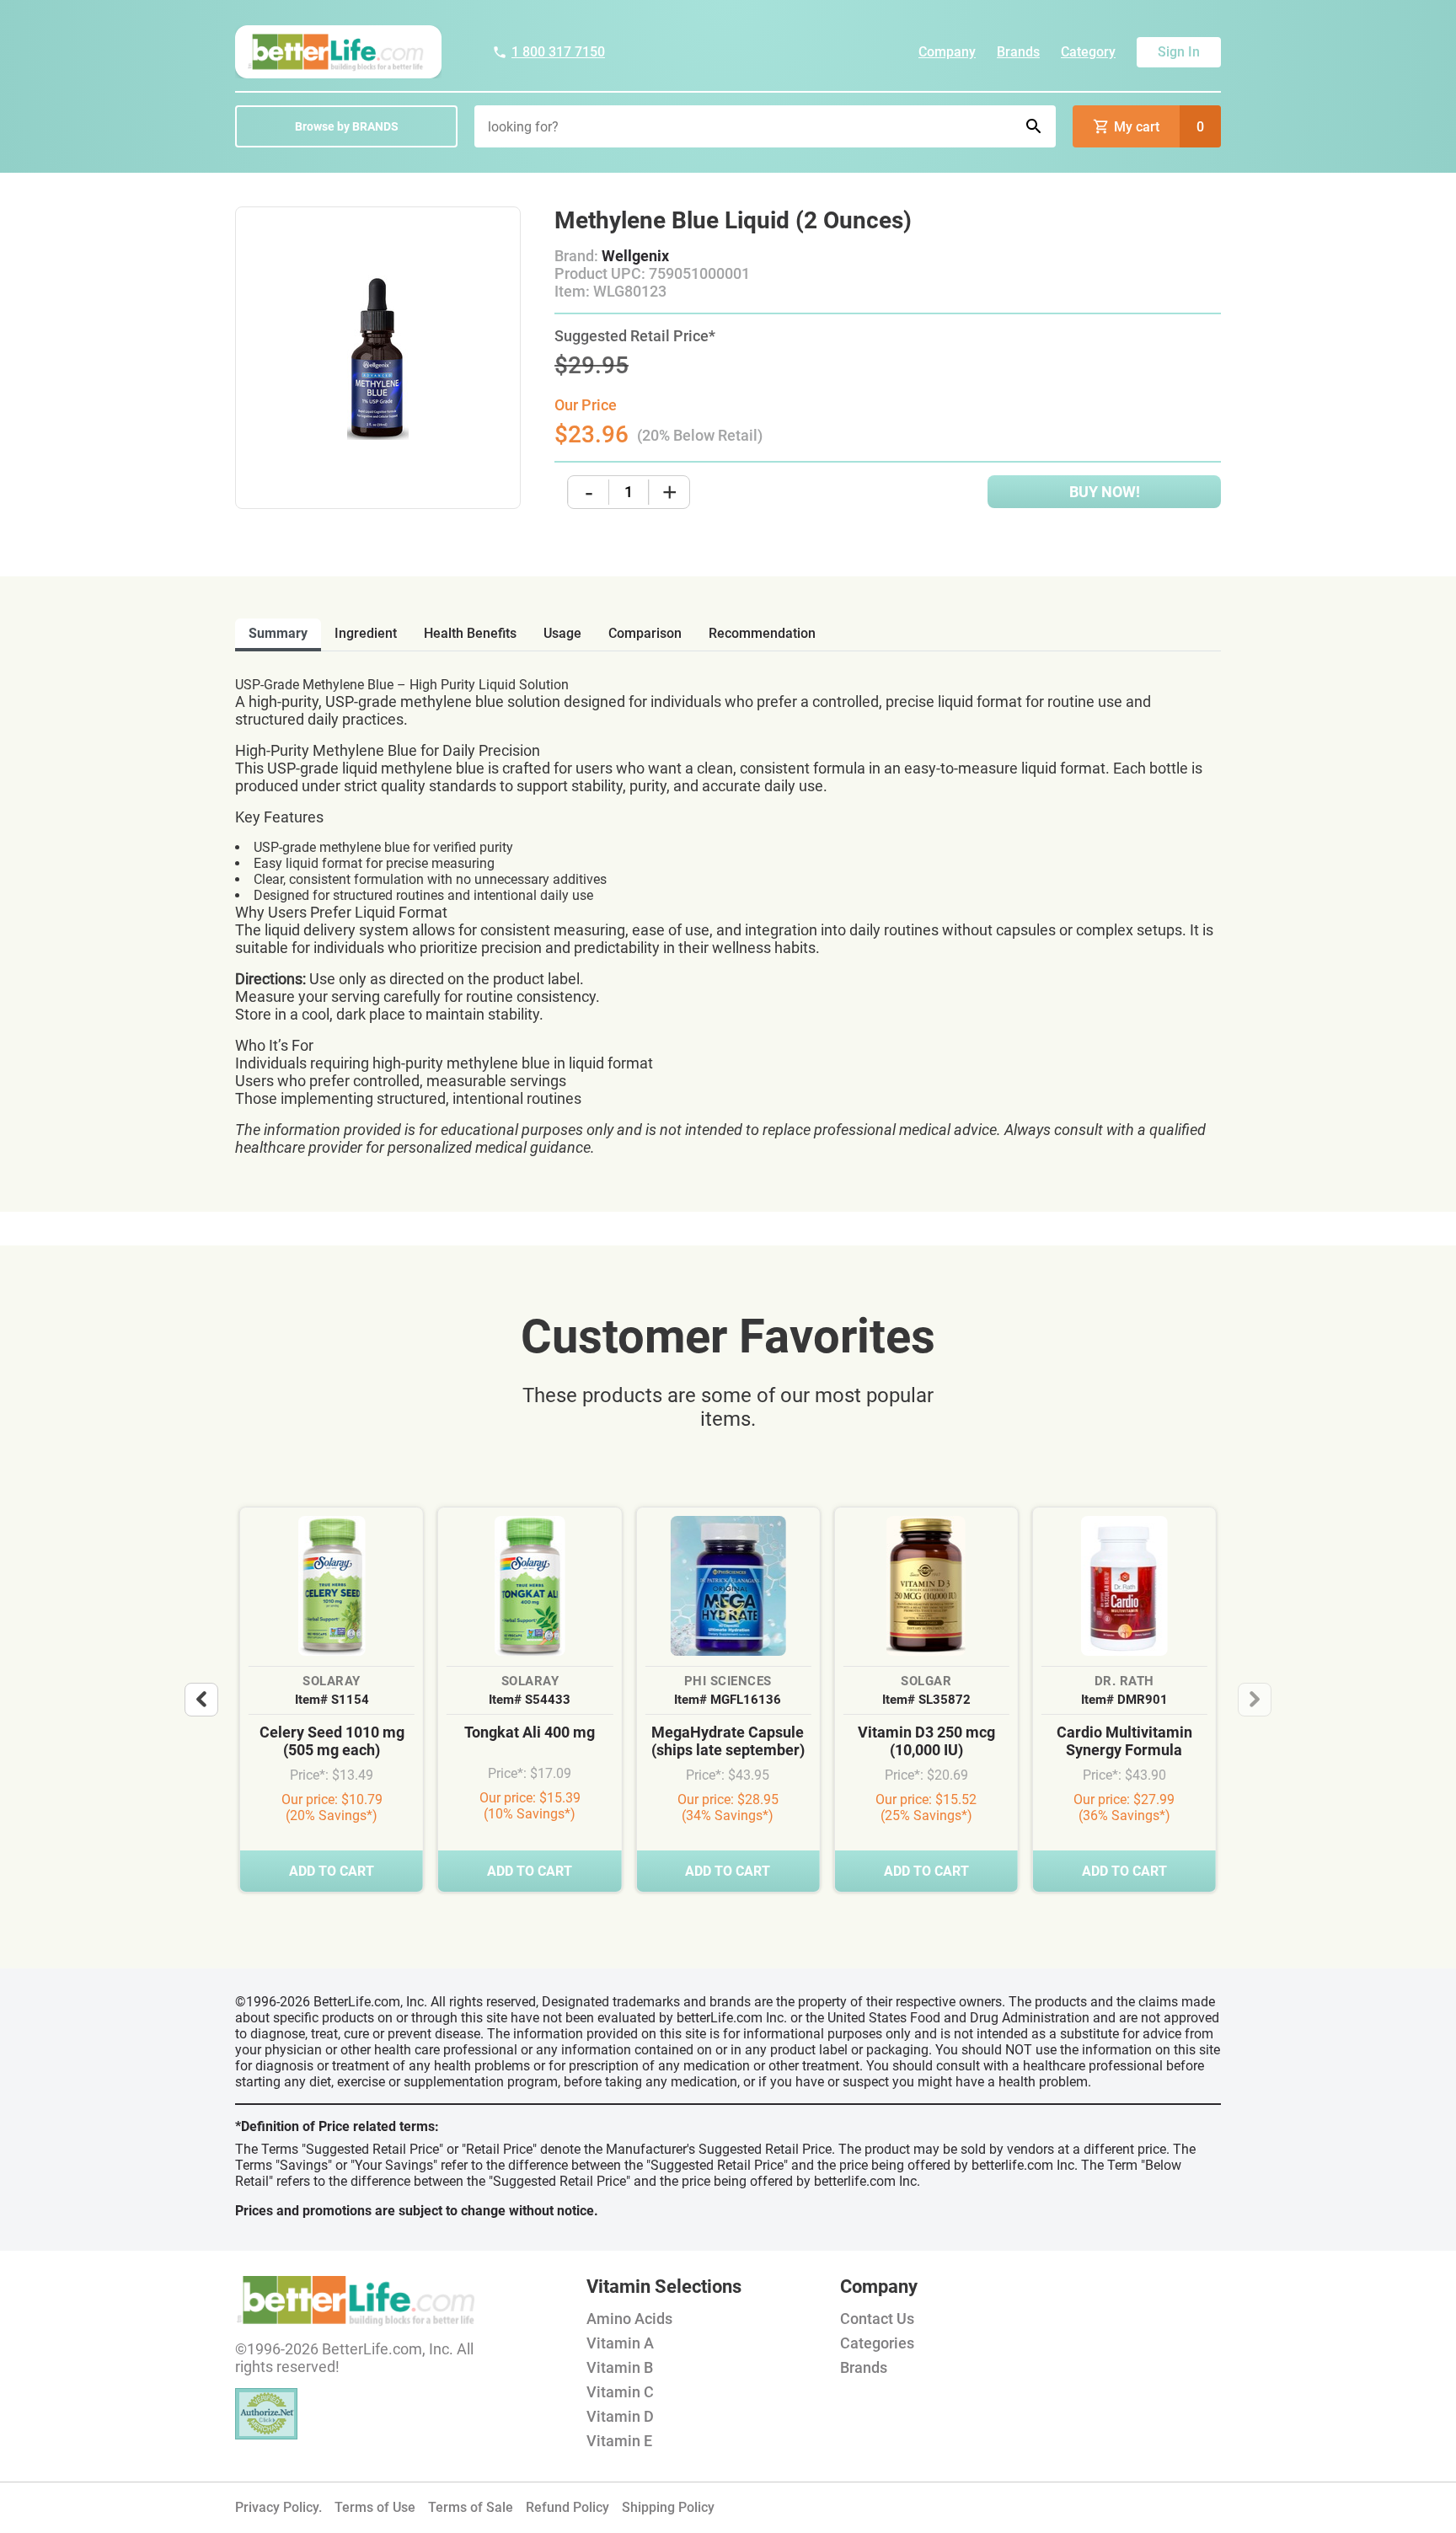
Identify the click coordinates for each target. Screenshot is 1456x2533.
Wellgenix (635, 256)
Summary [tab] (278, 633)
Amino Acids (629, 2319)
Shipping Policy (668, 2507)
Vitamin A (620, 2343)
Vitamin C (620, 2392)
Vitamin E (619, 2441)
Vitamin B (620, 2367)
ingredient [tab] (366, 633)
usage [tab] (562, 633)
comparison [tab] (645, 633)
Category (1088, 52)
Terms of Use (375, 2507)
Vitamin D (620, 2416)
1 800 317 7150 (558, 52)
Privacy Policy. (278, 2507)
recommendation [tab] (762, 633)
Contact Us (877, 2319)
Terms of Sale (471, 2507)
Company (947, 52)
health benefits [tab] (470, 633)
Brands (1018, 52)
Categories (877, 2343)
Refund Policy (567, 2507)
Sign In (1179, 52)
